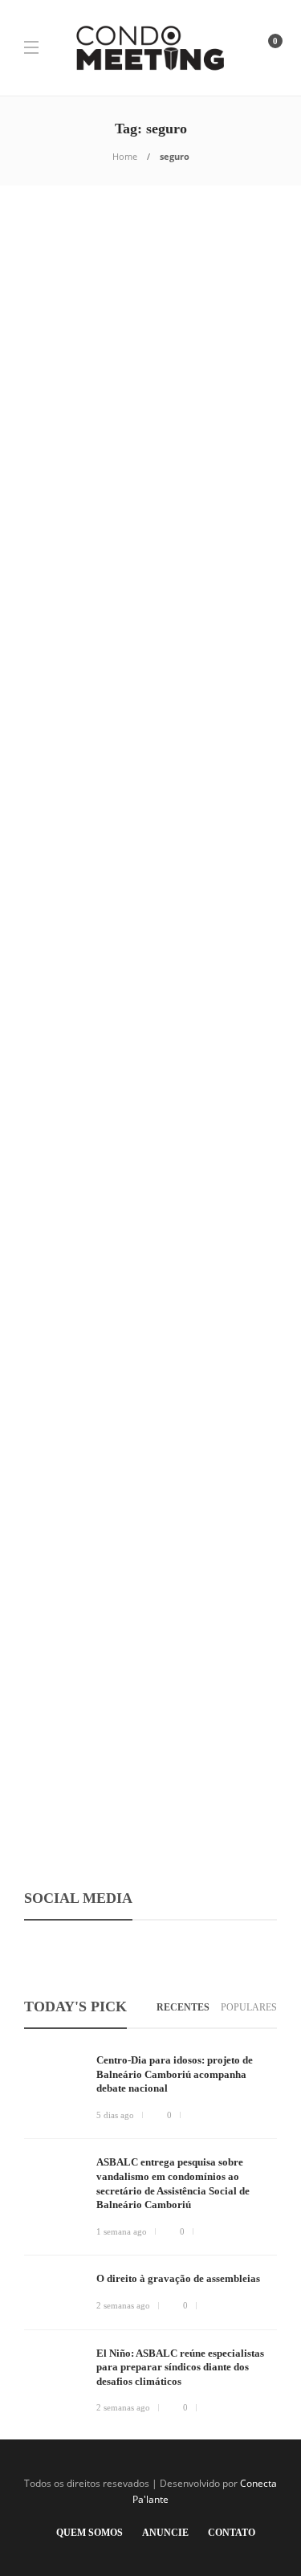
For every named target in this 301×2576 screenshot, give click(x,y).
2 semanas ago (123, 2305)
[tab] (183, 2008)
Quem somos (89, 2533)
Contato (232, 2533)
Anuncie (165, 2533)
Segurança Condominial (89, 356)
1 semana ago (122, 2231)
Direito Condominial (84, 1579)
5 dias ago (115, 2115)
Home (125, 156)
